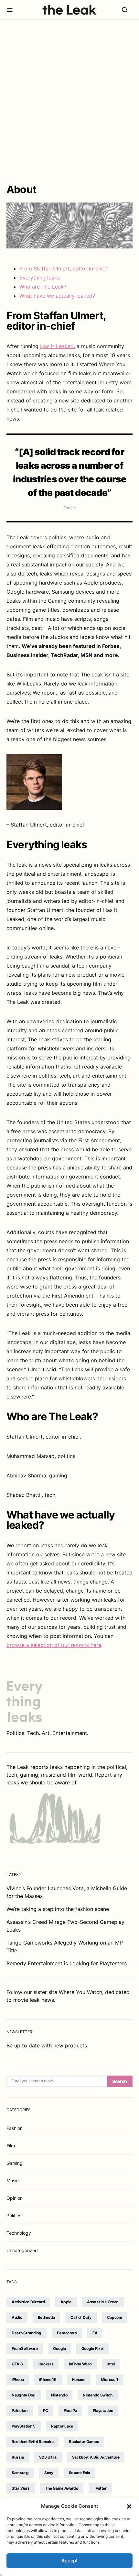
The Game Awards (62, 2488)
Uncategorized (22, 2250)
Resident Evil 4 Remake (32, 2442)
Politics (14, 2215)
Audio (17, 2317)
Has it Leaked (57, 346)
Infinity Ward (80, 2364)
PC (46, 2411)
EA (95, 2333)
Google (59, 2348)
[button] (129, 2506)
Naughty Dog (24, 2395)
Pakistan (20, 2411)
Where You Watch (80, 1992)
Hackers (46, 2364)
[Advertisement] (69, 102)
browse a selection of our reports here (54, 1645)
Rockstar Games (84, 2442)
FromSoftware (25, 2348)
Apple (66, 2302)
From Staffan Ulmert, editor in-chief (63, 269)
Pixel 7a (70, 2411)
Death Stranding (27, 2333)
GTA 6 (17, 2364)
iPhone (18, 2379)
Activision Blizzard (28, 2302)
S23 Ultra (48, 2457)
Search (120, 2081)
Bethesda (47, 2317)
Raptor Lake (62, 2426)
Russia (18, 2457)
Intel (111, 2364)
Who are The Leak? (43, 287)
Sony (49, 2473)
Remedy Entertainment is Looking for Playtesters (67, 1963)
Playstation (103, 2411)
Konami (79, 2379)
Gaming (15, 2163)
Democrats (67, 2333)
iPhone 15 (48, 2379)
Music (13, 2181)
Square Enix (80, 2473)
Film (11, 2146)
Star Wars (21, 2488)
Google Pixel (92, 2348)
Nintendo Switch (98, 2395)
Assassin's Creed (103, 2302)
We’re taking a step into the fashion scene (58, 1909)
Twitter (100, 2488)
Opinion (15, 2198)
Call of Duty (81, 2317)
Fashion (15, 2128)
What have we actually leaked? (57, 296)
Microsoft (110, 2379)
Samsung (20, 2473)
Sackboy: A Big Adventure (96, 2457)
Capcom (115, 2317)
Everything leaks (40, 278)
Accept (70, 2561)
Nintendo (59, 2395)
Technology (19, 2233)
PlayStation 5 (24, 2426)
